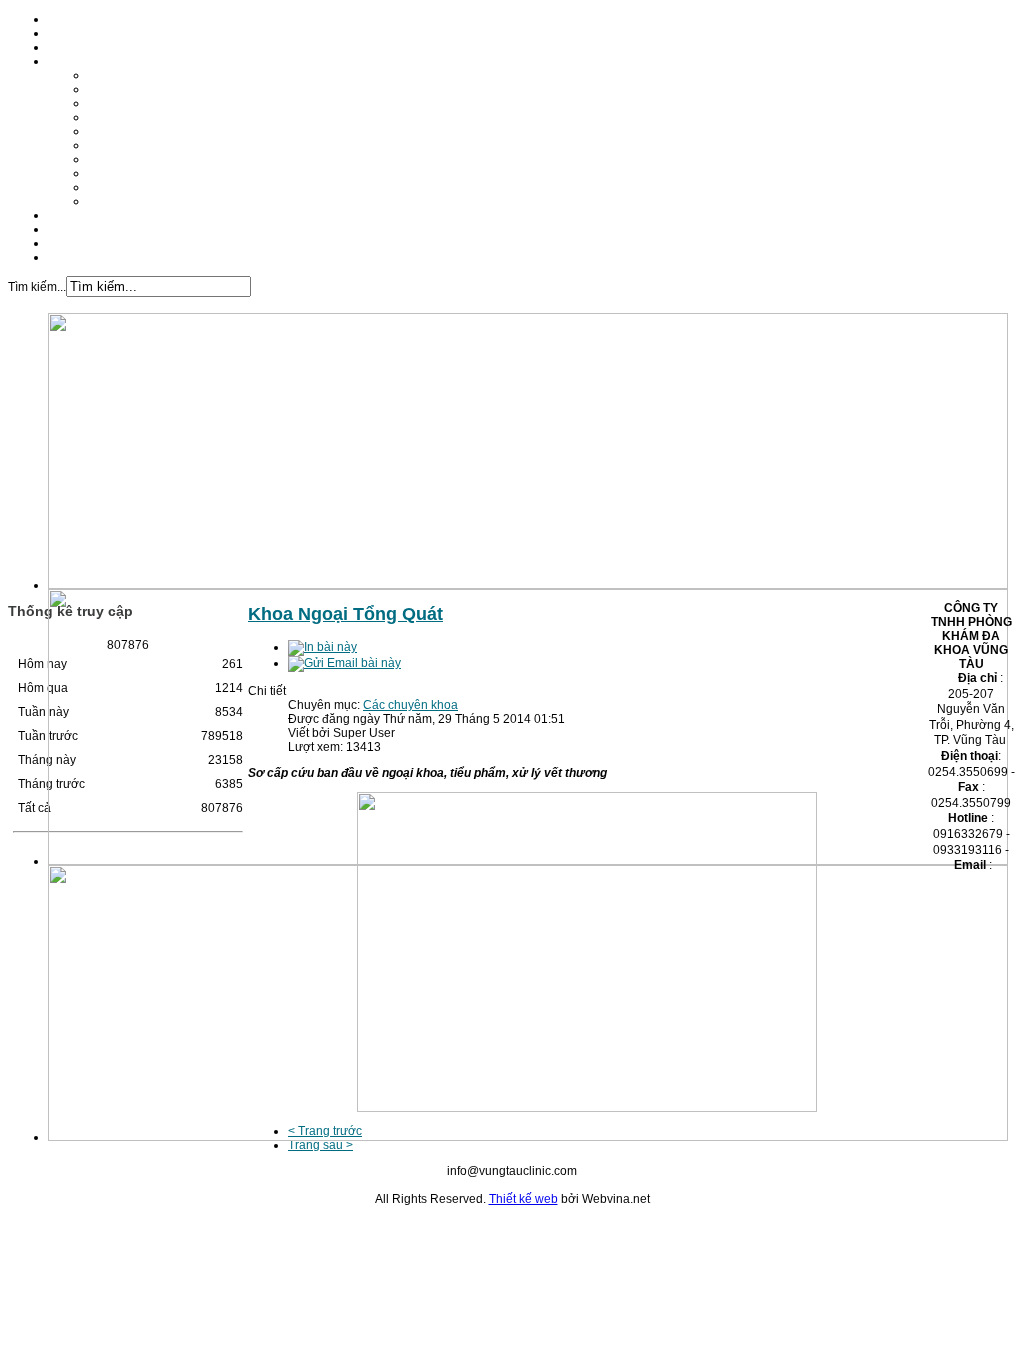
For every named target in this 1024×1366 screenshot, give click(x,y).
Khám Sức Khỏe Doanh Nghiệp (174, 201)
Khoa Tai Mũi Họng (140, 117)
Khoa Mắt (114, 173)
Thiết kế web (523, 1199)
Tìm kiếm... (37, 287)
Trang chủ (75, 19)
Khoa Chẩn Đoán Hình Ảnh (162, 159)
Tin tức (66, 229)
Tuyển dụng (80, 243)
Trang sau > (320, 1145)
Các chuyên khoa (95, 61)
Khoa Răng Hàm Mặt (145, 89)
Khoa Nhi (113, 131)
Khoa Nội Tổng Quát (143, 75)
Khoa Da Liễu (125, 103)
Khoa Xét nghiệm (135, 187)
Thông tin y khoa (93, 215)
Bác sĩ (64, 47)
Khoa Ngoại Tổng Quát (150, 145)
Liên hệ (68, 257)
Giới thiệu (74, 33)
